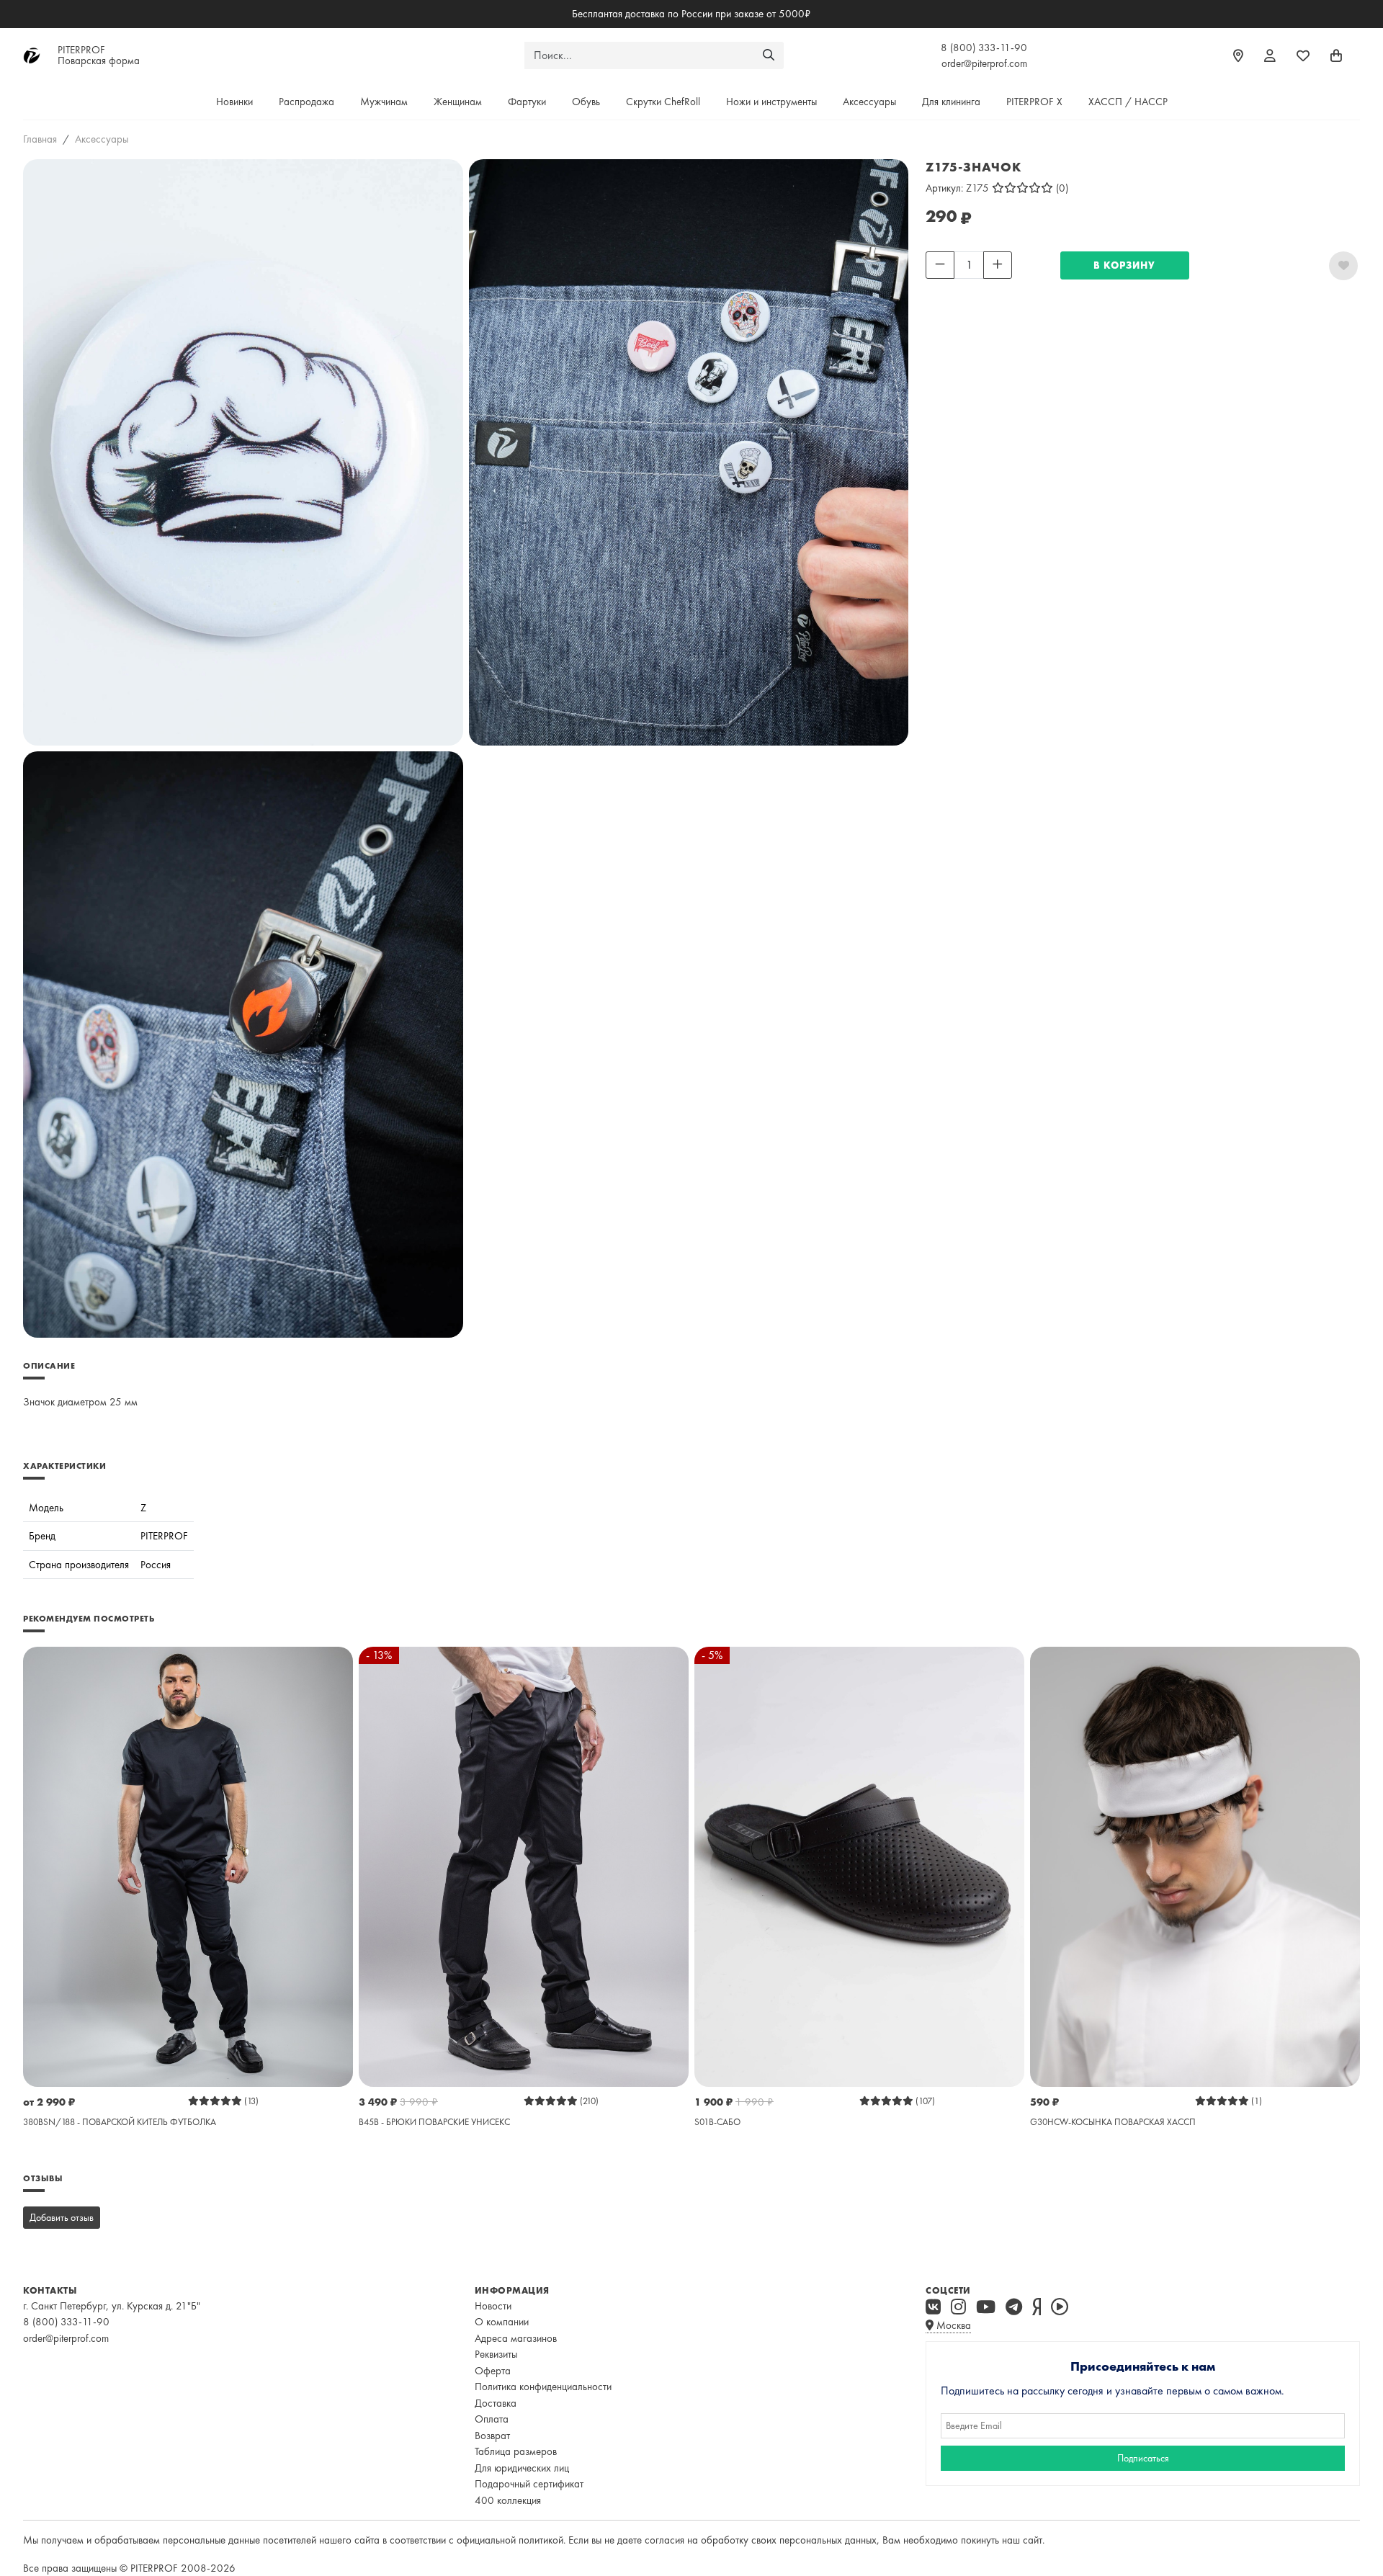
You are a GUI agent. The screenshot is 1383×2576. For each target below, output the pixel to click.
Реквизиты (496, 2354)
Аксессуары (869, 102)
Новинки (234, 102)
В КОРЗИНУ (1124, 265)
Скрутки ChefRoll (663, 102)
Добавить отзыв (62, 2217)
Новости (493, 2306)
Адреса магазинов (516, 2338)
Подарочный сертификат (529, 2484)
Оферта (493, 2371)
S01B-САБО (717, 2122)
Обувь (586, 102)
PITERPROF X (1034, 102)
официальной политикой (510, 2540)
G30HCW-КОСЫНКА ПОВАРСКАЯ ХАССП (1113, 2122)
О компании (502, 2322)
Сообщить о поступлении (981, 288)
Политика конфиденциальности (543, 2387)
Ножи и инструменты (771, 102)
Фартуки (527, 102)
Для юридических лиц (522, 2468)
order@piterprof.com (984, 63)
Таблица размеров (516, 2451)
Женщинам (458, 102)
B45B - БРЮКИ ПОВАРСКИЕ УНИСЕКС (434, 2122)
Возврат (492, 2436)
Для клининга (951, 102)
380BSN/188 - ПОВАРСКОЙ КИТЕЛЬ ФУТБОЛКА (120, 2122)
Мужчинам (384, 102)
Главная (40, 139)
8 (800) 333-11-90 (984, 48)
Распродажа (306, 102)
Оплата (492, 2419)
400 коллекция (508, 2500)
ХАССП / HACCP (1128, 102)
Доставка (496, 2403)
